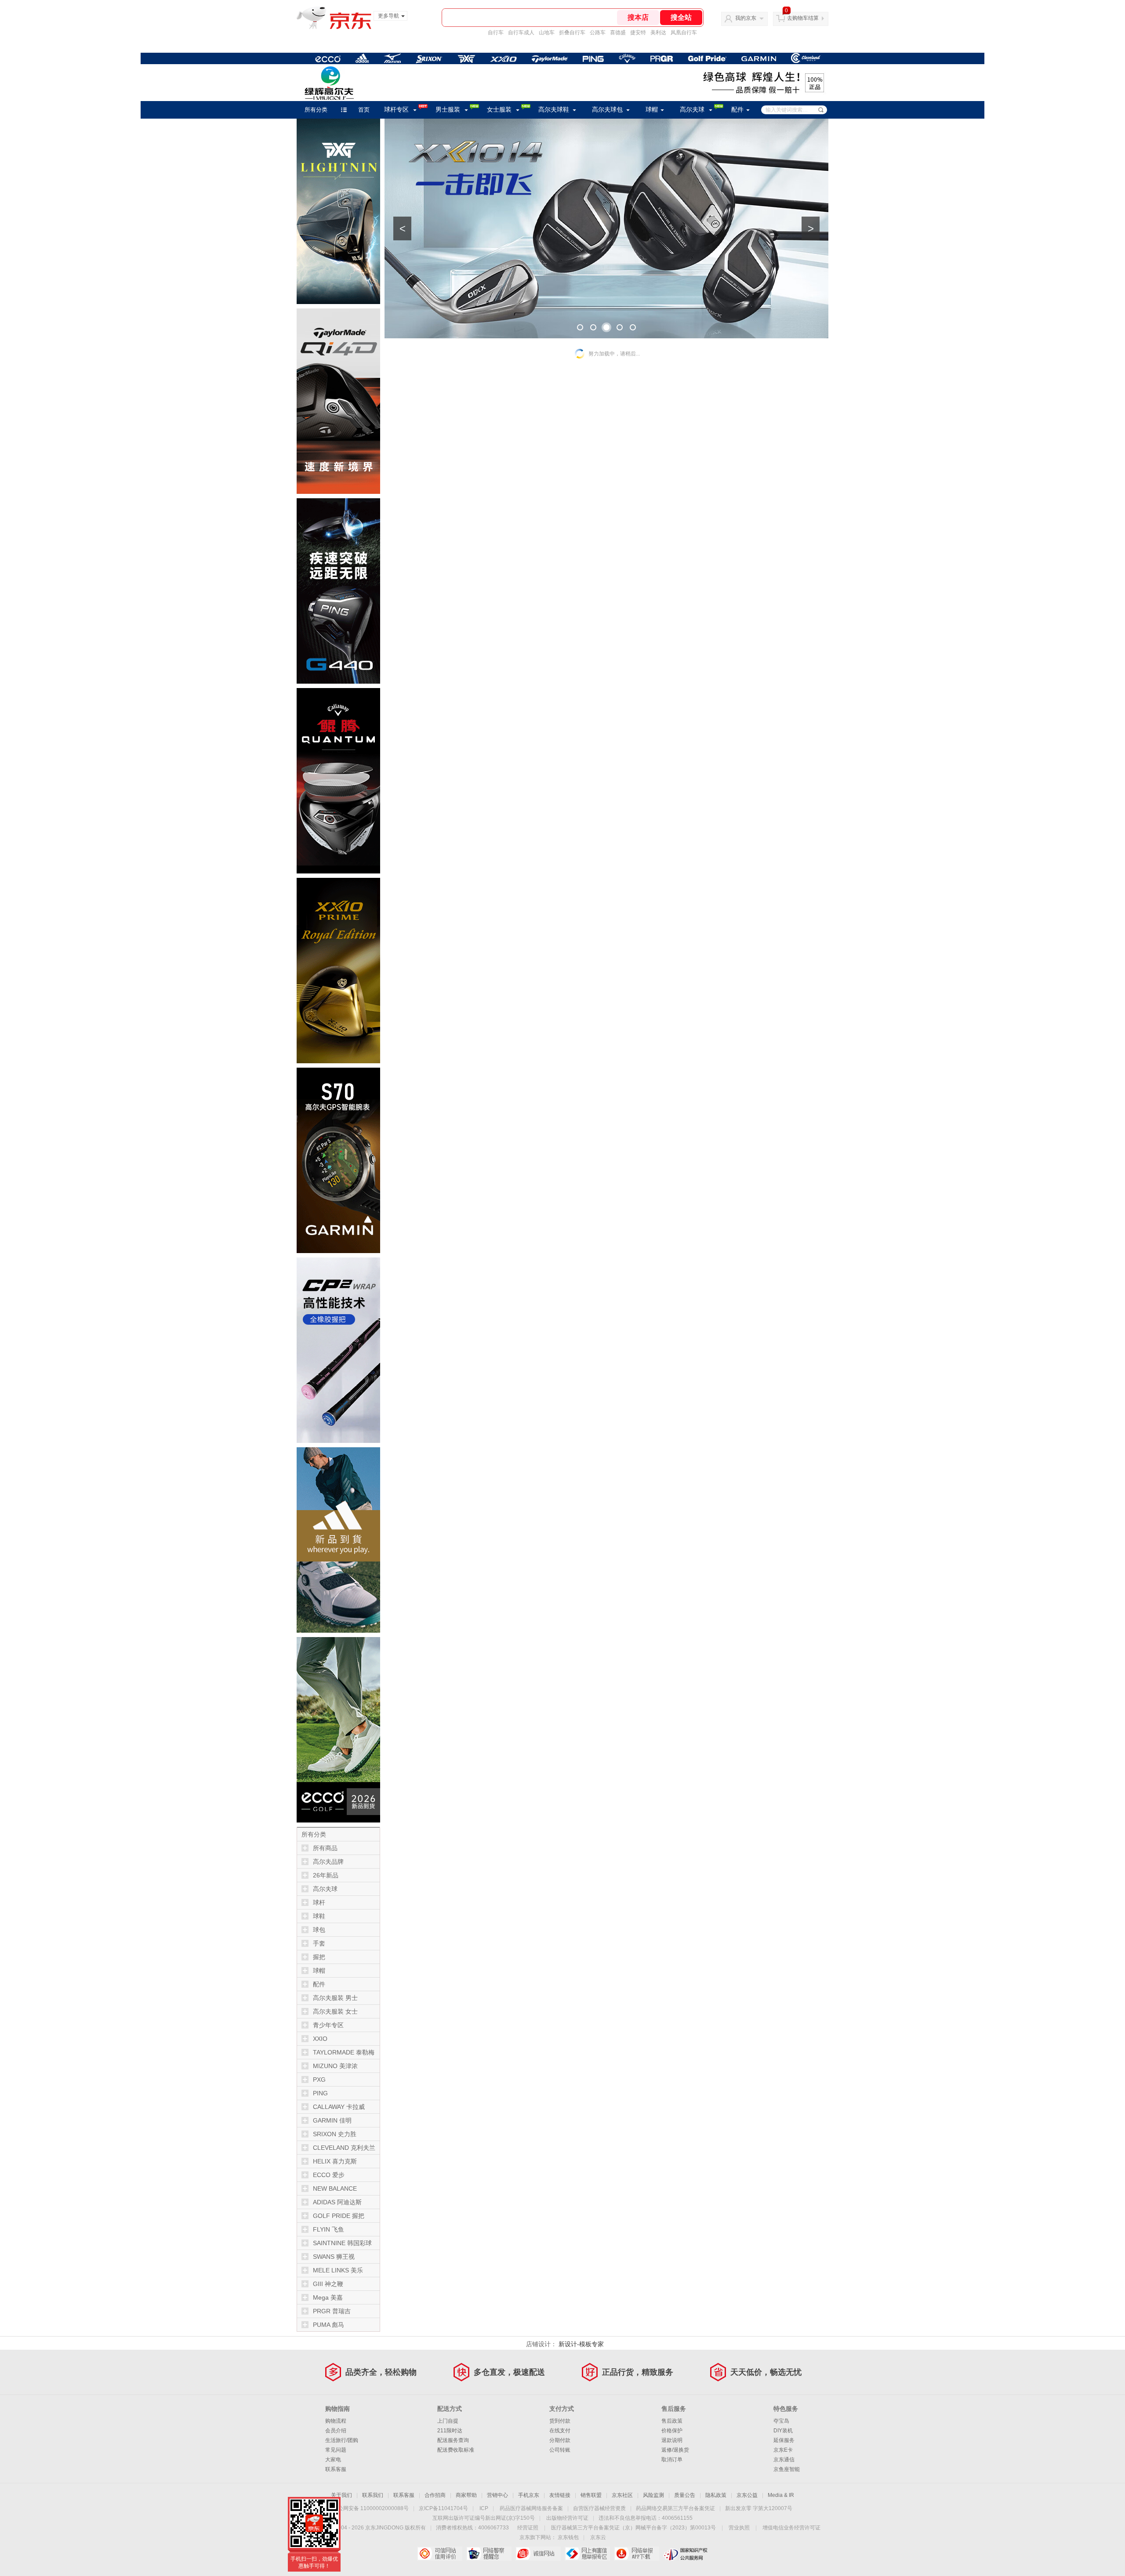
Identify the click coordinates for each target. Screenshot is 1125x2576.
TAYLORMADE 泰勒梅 (344, 2052)
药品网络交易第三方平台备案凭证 (675, 2508)
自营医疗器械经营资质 (599, 2508)
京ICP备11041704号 (443, 2508)
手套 (319, 1943)
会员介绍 (336, 2431)
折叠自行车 (572, 33)
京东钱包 (568, 2537)
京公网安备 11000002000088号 (371, 2508)
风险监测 (653, 2495)
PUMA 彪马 (328, 2325)
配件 (737, 110)
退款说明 (672, 2440)
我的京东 (746, 18)
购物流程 (336, 2421)
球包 (319, 1930)
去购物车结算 (803, 18)
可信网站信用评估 (440, 2554)
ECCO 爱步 (329, 2175)
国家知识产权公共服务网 (686, 2554)
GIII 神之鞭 (328, 2284)
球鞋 (319, 1916)
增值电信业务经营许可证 (791, 2528)
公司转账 (560, 2450)
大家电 (333, 2460)
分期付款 (560, 2440)
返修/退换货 (675, 2450)
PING (320, 2093)
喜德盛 (618, 33)
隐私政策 (716, 2495)
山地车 (547, 33)
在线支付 (560, 2431)
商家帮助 (466, 2495)
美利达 (658, 33)
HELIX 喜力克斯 (335, 2161)
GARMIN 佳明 (332, 2120)
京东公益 (747, 2495)
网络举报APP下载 (637, 2554)
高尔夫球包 (607, 110)
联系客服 (336, 2469)
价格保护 (672, 2431)
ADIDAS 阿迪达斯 (337, 2202)
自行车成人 (521, 33)
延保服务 (784, 2440)
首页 (364, 110)
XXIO (320, 2039)
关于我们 (341, 2495)
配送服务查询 (453, 2440)
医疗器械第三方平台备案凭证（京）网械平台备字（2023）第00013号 (633, 2528)
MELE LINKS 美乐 (338, 2270)
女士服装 (499, 110)
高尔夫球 (692, 110)
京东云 (598, 2537)
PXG (319, 2080)
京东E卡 (783, 2450)
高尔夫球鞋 (554, 110)
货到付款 (560, 2421)
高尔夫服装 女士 (335, 2011)
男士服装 (448, 110)
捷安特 (638, 33)
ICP (484, 2508)
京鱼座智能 (787, 2469)
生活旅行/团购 (342, 2440)
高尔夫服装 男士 (335, 1998)
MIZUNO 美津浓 (335, 2066)
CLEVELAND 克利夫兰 (344, 2148)
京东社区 (622, 2495)
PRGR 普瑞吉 (332, 2311)
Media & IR (781, 2495)
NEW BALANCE (335, 2188)
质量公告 (685, 2495)
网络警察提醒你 (489, 2554)
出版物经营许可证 (567, 2518)
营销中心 (497, 2495)
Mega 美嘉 (328, 2297)
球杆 (319, 1902)
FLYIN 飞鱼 (328, 2229)
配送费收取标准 (456, 2450)
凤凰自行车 (684, 33)
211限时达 (450, 2431)
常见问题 (336, 2450)
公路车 (598, 33)
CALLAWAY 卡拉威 (339, 2107)
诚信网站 (538, 2554)
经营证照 (528, 2528)
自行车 (496, 33)
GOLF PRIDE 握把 (339, 2216)
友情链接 (560, 2495)
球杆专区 (396, 110)
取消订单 (672, 2460)
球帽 (652, 110)
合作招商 (435, 2495)
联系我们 (373, 2495)
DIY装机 (783, 2431)
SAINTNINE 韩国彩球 (342, 2243)
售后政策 (672, 2421)
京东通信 (784, 2460)
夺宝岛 (781, 2421)
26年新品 (326, 1875)
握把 (319, 1957)
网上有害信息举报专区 (587, 2554)
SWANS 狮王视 (334, 2257)
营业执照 (739, 2528)
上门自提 (448, 2421)
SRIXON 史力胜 (335, 2134)
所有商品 (325, 1848)
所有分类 (316, 110)
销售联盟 (591, 2495)
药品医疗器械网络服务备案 (531, 2508)
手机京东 (529, 2495)
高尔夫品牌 (328, 1862)
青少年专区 (328, 2025)
